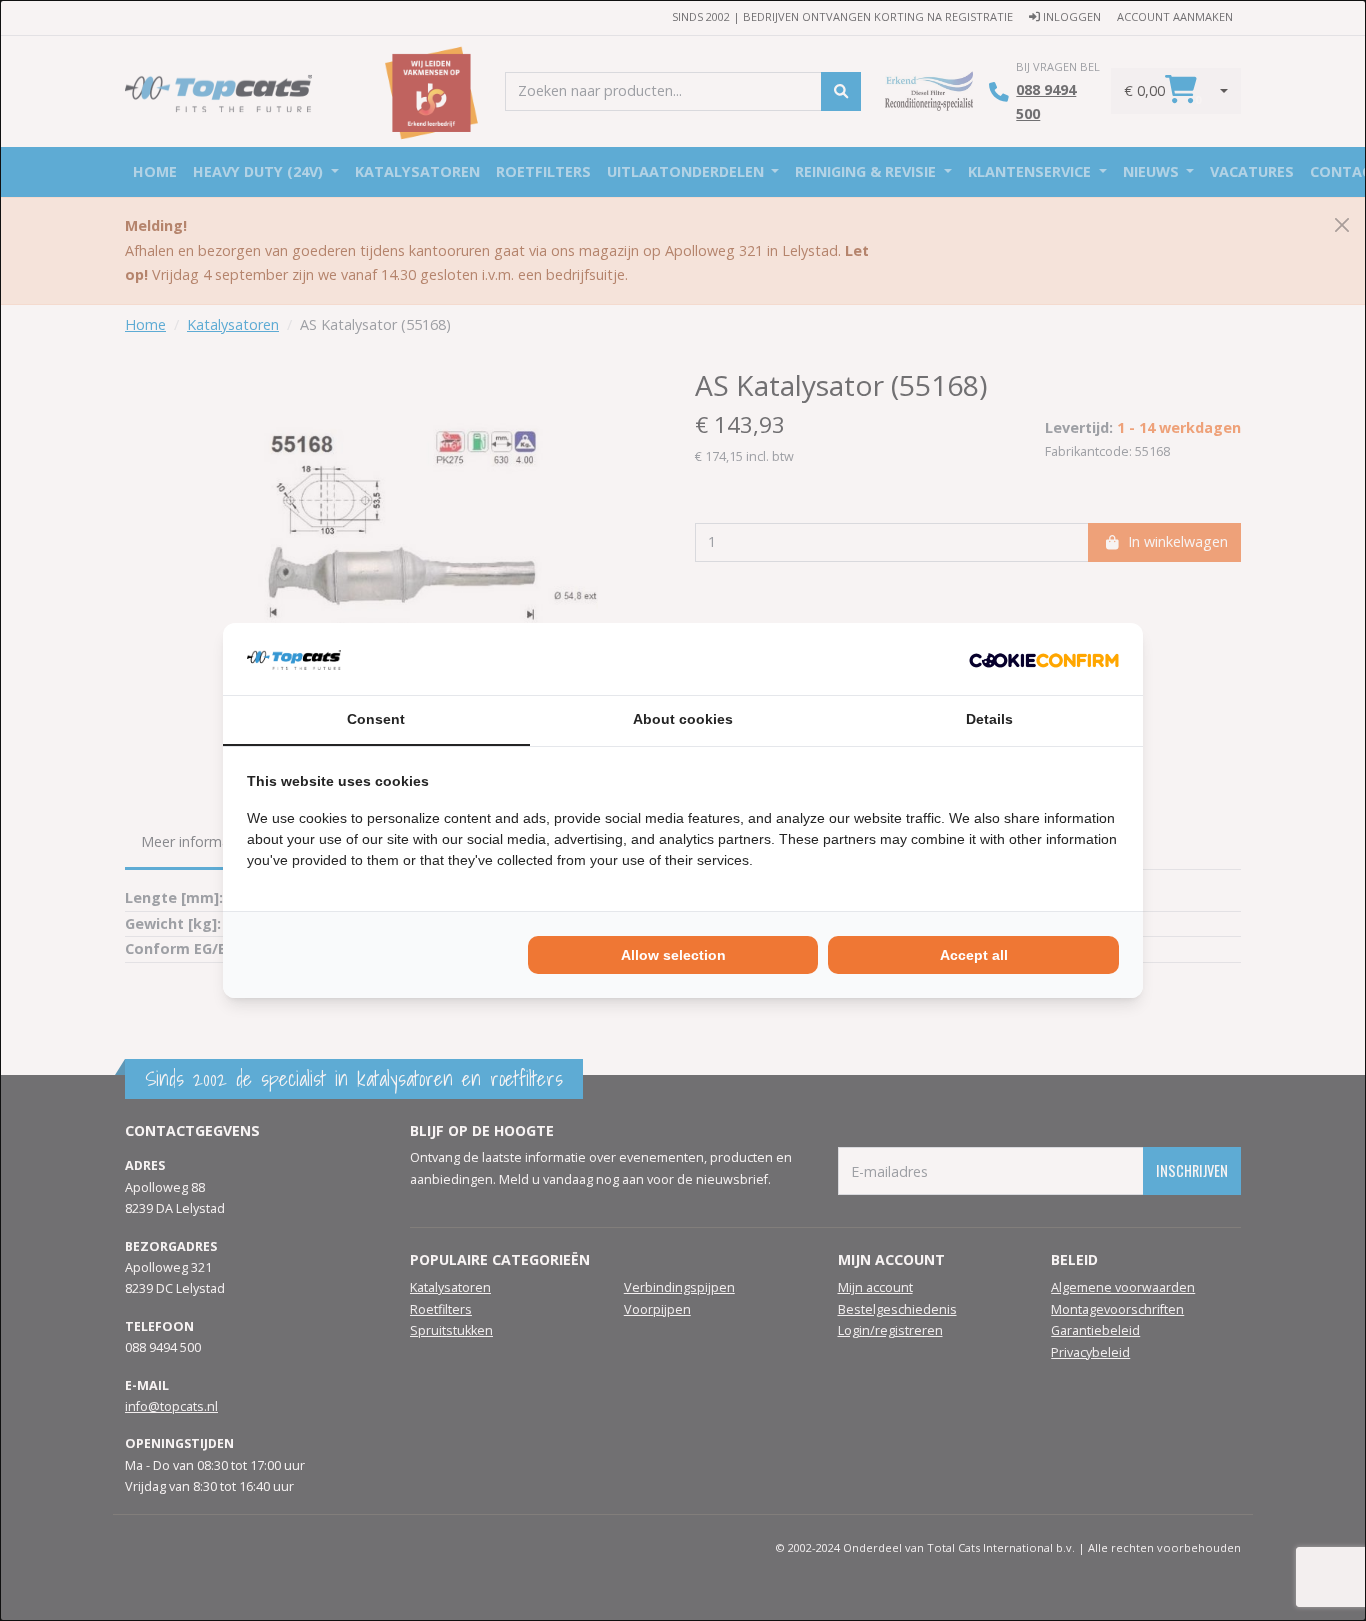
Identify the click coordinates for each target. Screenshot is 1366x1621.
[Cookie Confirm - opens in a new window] (1044, 659)
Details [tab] (989, 719)
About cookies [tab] (683, 719)
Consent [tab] (376, 719)
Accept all (974, 955)
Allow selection (673, 955)
